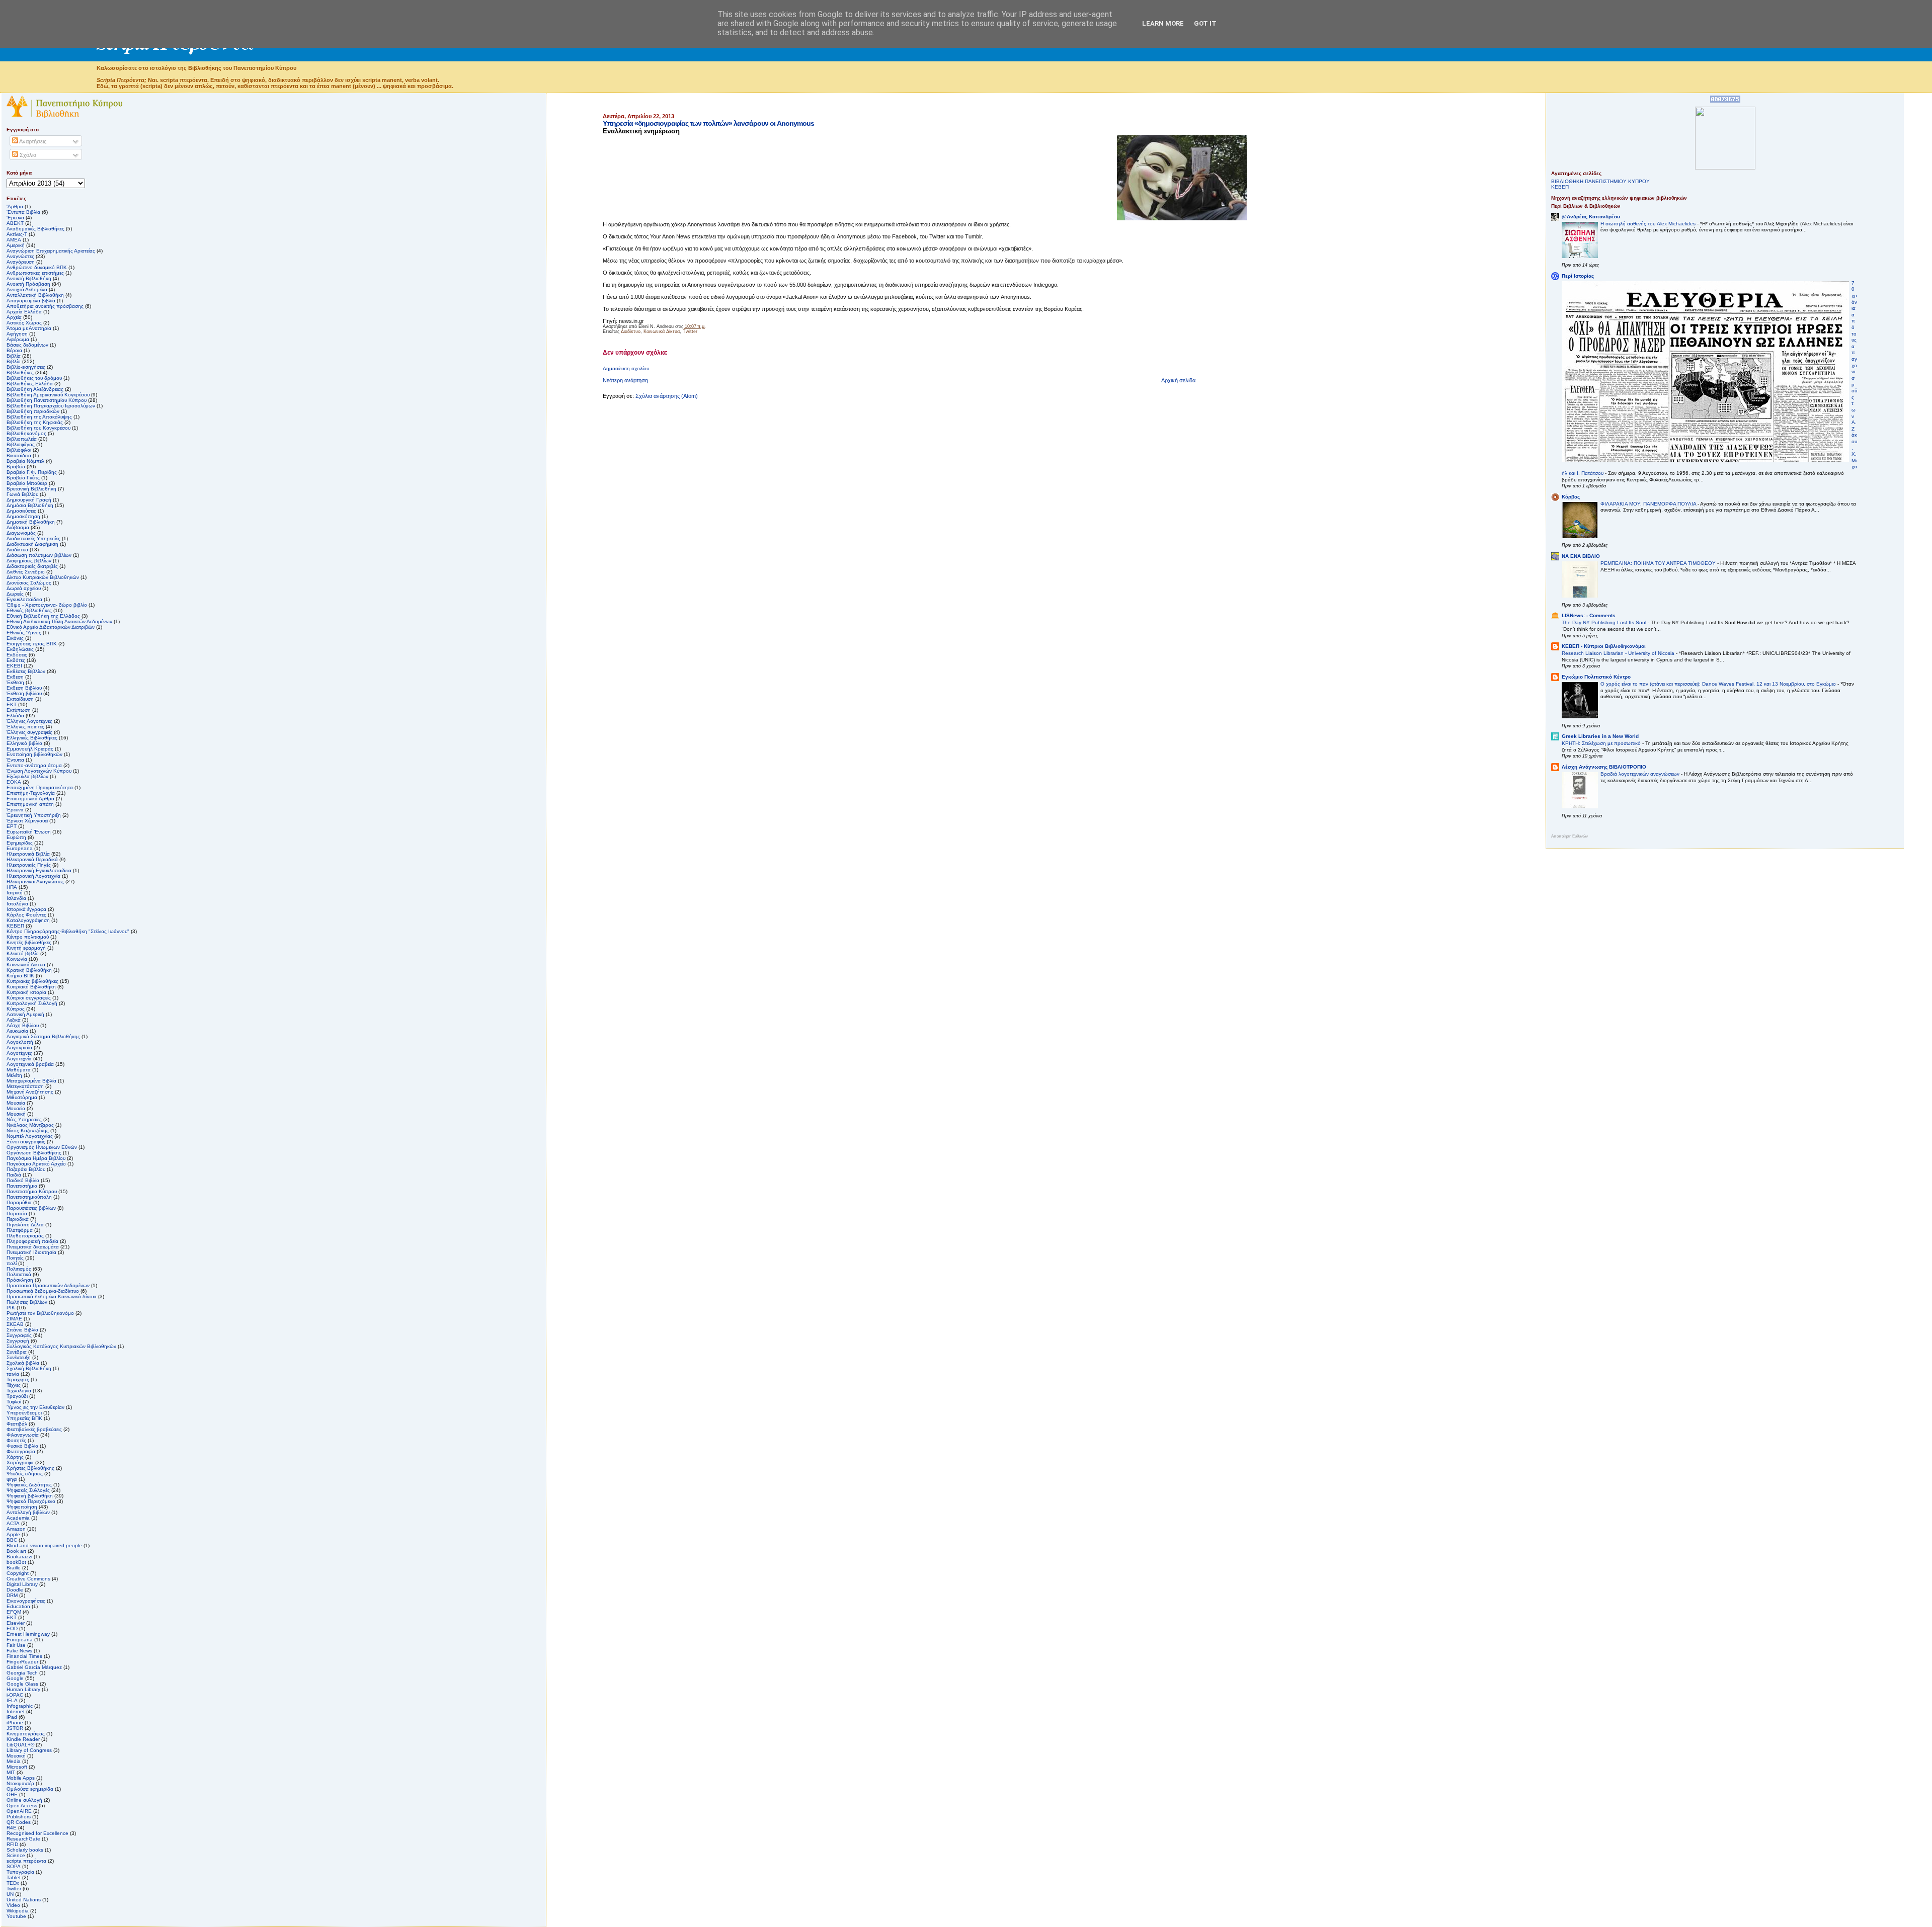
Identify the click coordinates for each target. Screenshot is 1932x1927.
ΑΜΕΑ (14, 240)
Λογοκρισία (19, 1048)
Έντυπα (15, 760)
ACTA (13, 1523)
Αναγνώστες (20, 256)
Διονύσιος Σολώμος (29, 583)
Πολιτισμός (19, 1269)
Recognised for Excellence (37, 1833)
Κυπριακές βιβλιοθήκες (32, 981)
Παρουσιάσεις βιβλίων (31, 1208)
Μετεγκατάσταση (25, 1086)
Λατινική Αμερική (25, 1014)
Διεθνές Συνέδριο (26, 572)
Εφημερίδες (20, 843)
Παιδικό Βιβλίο (23, 1180)
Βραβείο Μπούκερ (27, 483)
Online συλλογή (24, 1800)
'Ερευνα (15, 218)
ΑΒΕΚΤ (15, 223)
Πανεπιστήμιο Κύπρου (32, 1191)
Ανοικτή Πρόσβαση (28, 284)
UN (10, 1894)
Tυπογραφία (20, 1872)
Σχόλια (27, 155)
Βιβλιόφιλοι (19, 450)
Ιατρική (15, 893)
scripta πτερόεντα (26, 1861)
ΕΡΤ (12, 826)
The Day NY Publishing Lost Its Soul (1605, 622)
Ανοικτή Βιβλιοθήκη (29, 278)
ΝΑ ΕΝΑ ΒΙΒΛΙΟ (1581, 556)
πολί (12, 1263)
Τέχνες (14, 1385)
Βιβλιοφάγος (21, 444)
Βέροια (14, 350)
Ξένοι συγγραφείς (26, 1142)
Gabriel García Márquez (34, 1667)
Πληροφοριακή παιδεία (32, 1241)
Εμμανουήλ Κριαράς (30, 749)
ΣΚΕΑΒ (15, 1324)
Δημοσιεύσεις (21, 511)
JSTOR (15, 1728)
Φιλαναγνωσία (23, 1435)
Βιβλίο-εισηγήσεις (26, 367)
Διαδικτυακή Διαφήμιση (32, 544)
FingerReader (22, 1662)
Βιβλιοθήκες (20, 372)
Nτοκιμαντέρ (20, 1783)
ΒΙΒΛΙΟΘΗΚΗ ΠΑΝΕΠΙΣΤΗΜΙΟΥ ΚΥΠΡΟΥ (1600, 181)
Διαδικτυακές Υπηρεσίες (33, 538)
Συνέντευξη (19, 1357)
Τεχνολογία (19, 1391)
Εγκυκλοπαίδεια (24, 599)
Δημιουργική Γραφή (29, 500)
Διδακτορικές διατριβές (32, 566)
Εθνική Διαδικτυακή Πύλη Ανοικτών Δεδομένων (59, 621)
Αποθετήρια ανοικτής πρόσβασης (45, 306)
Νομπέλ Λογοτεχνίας (30, 1136)
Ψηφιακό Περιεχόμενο (31, 1501)
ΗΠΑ (12, 887)
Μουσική (16, 1114)
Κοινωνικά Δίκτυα (662, 331)
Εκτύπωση (19, 710)
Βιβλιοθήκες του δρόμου (34, 378)
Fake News (19, 1651)
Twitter (690, 331)
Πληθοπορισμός (25, 1236)
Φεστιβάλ (17, 1424)
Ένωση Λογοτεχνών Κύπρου (39, 771)
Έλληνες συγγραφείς (29, 732)
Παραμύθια (19, 1202)
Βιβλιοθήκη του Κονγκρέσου (38, 428)
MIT (11, 1772)
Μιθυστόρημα (22, 1097)
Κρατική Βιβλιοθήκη (29, 970)
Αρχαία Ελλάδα (24, 312)
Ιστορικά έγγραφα (26, 909)
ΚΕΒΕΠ (15, 926)
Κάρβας (1571, 497)
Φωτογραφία (21, 1451)
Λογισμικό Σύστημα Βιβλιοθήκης (43, 1036)
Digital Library (22, 1584)
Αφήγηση (17, 334)
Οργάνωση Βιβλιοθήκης (34, 1153)
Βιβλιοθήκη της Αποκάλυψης (39, 417)
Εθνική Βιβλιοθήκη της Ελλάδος (43, 616)
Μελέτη (14, 1075)
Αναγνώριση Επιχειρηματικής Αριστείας (51, 251)
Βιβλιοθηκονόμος (26, 433)
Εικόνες (15, 638)
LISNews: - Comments (1589, 615)
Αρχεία (14, 317)
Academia (18, 1518)
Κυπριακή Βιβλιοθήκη (31, 987)
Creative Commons (28, 1579)
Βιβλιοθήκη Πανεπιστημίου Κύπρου (47, 400)
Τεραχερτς (18, 1379)
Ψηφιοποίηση (22, 1507)
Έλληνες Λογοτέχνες (29, 721)
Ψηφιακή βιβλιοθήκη (30, 1496)
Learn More (1163, 23)
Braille (14, 1568)
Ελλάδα (15, 716)
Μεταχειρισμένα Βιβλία (31, 1081)
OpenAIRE (19, 1811)
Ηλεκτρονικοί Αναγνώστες (35, 882)
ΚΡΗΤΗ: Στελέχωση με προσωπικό (1602, 743)
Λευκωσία (17, 1031)
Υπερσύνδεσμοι (24, 1413)
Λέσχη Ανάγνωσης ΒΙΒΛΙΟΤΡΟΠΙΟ (1604, 767)
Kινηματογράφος (26, 1734)
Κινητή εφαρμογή (26, 948)
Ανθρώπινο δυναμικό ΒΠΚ (37, 267)
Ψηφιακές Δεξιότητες (29, 1485)
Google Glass (22, 1684)
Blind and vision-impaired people (44, 1545)
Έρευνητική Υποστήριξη (34, 815)
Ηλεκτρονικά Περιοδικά (32, 859)
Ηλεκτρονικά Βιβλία (28, 854)
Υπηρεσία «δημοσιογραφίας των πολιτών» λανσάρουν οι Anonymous (708, 123)
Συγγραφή (18, 1341)
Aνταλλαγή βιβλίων (28, 1512)
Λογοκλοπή (20, 1042)
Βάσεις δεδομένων (27, 345)
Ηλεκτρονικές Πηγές (29, 865)
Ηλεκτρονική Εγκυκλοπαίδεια (39, 870)
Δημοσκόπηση (23, 516)
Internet (16, 1711)
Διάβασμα (18, 527)
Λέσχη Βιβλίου (23, 1025)
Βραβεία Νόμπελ (25, 461)
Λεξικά (14, 1020)
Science (16, 1855)
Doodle (15, 1590)
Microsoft (17, 1767)
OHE (12, 1794)
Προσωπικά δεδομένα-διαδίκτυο (43, 1291)
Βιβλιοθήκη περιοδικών (33, 411)
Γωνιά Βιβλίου (22, 494)
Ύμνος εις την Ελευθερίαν (35, 1407)
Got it (1205, 23)
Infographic (20, 1706)
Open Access (22, 1806)
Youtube (16, 1916)
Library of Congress (29, 1750)
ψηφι (12, 1479)
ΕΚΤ (12, 704)
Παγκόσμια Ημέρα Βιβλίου (36, 1158)
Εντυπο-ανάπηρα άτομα (34, 765)
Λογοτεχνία (19, 1059)
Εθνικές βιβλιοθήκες (29, 610)
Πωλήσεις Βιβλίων (27, 1302)
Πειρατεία (17, 1213)
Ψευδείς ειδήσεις (25, 1474)
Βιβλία (14, 356)
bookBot (16, 1562)
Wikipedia (18, 1911)
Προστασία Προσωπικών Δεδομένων (48, 1285)
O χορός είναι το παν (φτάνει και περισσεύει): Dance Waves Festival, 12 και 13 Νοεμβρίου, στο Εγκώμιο (1719, 684)
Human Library (23, 1689)
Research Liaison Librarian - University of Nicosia (1619, 653)
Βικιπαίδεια (19, 455)
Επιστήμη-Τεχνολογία (31, 793)
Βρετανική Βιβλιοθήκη (31, 489)
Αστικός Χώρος (24, 323)
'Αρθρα (15, 206)
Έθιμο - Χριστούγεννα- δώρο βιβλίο (47, 605)
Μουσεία (16, 1103)
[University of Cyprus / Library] (1725, 167)
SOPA (14, 1866)
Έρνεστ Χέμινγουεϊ (27, 821)
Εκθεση (15, 677)
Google (15, 1678)
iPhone (15, 1723)
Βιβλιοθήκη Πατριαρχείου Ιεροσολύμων (51, 406)
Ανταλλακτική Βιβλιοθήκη (35, 295)
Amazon (16, 1529)
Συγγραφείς (19, 1335)
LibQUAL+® (20, 1745)
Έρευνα (15, 810)
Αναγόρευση (21, 262)
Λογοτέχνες (19, 1053)
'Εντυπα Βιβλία (23, 212)
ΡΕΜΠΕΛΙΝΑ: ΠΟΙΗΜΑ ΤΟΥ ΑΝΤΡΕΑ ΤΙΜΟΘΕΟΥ (1659, 563)
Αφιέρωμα (18, 339)
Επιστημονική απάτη (30, 804)
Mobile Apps (21, 1778)
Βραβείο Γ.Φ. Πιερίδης (32, 472)
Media (14, 1761)
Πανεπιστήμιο (22, 1186)
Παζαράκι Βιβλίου (26, 1169)
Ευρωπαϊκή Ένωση (29, 832)
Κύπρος (16, 1009)
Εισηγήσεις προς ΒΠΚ (32, 644)
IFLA (12, 1700)
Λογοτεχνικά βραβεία (30, 1064)
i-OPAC (15, 1695)
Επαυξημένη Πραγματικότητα (40, 787)
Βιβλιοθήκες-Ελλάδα (30, 384)
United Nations (24, 1900)
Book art (16, 1551)
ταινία (13, 1374)
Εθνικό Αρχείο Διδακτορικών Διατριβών (51, 627)
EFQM (14, 1612)
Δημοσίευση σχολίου (626, 368)
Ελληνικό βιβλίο (24, 743)
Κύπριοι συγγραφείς (29, 998)
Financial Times (24, 1656)
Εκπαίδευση (20, 699)
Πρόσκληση (20, 1280)
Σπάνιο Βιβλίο (22, 1330)
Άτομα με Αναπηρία (29, 328)
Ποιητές (15, 1258)
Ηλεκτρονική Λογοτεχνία (33, 876)
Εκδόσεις (17, 655)
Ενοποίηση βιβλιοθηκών (34, 754)
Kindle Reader (23, 1739)
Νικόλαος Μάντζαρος (30, 1125)
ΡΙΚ (11, 1308)
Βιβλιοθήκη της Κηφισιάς (35, 422)
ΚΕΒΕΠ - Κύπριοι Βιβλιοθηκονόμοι (1604, 646)
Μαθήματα (19, 1070)
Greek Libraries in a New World (1600, 736)
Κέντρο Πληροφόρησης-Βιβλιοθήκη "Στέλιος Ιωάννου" (68, 931)
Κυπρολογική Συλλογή (32, 1003)
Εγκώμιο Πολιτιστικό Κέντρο (1596, 677)
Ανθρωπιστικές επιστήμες (35, 273)
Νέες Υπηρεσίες (24, 1119)
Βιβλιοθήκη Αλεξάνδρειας (35, 389)
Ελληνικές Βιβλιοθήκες (32, 738)
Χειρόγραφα (20, 1462)
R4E (12, 1828)
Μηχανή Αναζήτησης (30, 1092)
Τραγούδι (17, 1396)
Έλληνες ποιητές (25, 727)
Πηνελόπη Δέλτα (25, 1225)
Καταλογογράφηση (28, 920)
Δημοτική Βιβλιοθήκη (31, 522)
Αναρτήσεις (32, 141)
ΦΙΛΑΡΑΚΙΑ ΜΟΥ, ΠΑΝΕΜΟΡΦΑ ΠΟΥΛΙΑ (1649, 504)
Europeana (20, 1640)
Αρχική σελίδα (1178, 380)
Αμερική (16, 245)
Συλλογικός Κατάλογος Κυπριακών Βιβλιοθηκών (61, 1346)
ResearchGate (23, 1839)
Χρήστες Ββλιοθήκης (30, 1468)
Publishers (19, 1817)
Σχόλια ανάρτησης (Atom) (667, 396)
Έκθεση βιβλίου (24, 693)
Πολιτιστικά (19, 1274)
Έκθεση (15, 682)
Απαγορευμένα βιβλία (31, 301)
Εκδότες (16, 660)
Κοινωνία (17, 959)
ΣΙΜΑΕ (14, 1319)
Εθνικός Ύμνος (24, 633)
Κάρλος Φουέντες (26, 915)
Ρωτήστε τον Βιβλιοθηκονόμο (40, 1313)
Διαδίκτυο (631, 331)
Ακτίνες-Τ (17, 234)
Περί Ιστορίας (1578, 276)
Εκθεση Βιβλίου (24, 688)
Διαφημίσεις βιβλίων (29, 561)
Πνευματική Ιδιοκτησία (31, 1252)
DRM (12, 1595)
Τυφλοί (14, 1402)
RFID (12, 1844)
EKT (12, 1617)
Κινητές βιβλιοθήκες (29, 942)
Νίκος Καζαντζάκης (28, 1130)
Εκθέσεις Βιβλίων (26, 671)
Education (18, 1606)
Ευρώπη (16, 837)
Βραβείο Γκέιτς (23, 478)
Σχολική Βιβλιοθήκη (29, 1368)
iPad (12, 1717)
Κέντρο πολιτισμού (28, 937)
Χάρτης (15, 1457)
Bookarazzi (19, 1557)
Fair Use (16, 1645)
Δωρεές (15, 594)
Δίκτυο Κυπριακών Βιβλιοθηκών (43, 577)
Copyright (18, 1573)
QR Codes (19, 1822)
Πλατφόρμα (20, 1230)
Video (13, 1905)
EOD (12, 1628)
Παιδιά (14, 1175)
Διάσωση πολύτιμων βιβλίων (39, 555)
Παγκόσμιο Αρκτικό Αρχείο (36, 1164)
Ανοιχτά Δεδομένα (27, 289)
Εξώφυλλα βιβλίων (27, 776)
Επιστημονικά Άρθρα (30, 799)
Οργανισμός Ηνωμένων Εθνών (42, 1147)
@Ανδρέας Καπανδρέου (1591, 217)
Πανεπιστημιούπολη (29, 1197)
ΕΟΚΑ (14, 782)
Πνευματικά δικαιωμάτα (33, 1247)
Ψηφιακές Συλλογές (28, 1490)
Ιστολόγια (17, 904)
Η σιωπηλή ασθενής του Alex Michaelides (1649, 224)
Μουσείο (16, 1108)
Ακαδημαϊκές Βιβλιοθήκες (35, 229)
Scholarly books (25, 1850)
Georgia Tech (22, 1673)
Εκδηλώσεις (20, 649)
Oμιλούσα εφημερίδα (30, 1789)
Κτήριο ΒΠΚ (20, 976)
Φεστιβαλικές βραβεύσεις (34, 1429)
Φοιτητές (16, 1440)
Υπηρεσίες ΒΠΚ (24, 1418)
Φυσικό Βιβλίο (22, 1446)
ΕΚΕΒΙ (14, 666)
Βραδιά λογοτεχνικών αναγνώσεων (1641, 774)
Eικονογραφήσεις (26, 1601)
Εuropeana (20, 848)
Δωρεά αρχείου (24, 588)
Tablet (14, 1877)
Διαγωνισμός (21, 533)
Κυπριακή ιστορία (26, 992)
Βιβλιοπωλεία (22, 439)
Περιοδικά (18, 1219)
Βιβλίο (14, 361)
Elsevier (16, 1623)
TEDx (13, 1883)
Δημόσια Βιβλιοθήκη (30, 505)
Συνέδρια (17, 1352)
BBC (12, 1540)
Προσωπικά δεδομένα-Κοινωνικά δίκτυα (52, 1296)
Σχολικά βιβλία (23, 1363)
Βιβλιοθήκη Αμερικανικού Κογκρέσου (48, 395)
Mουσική (16, 1756)
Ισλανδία (16, 898)
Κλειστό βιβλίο (23, 953)
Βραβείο (16, 467)
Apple (13, 1534)
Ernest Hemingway (28, 1634)
